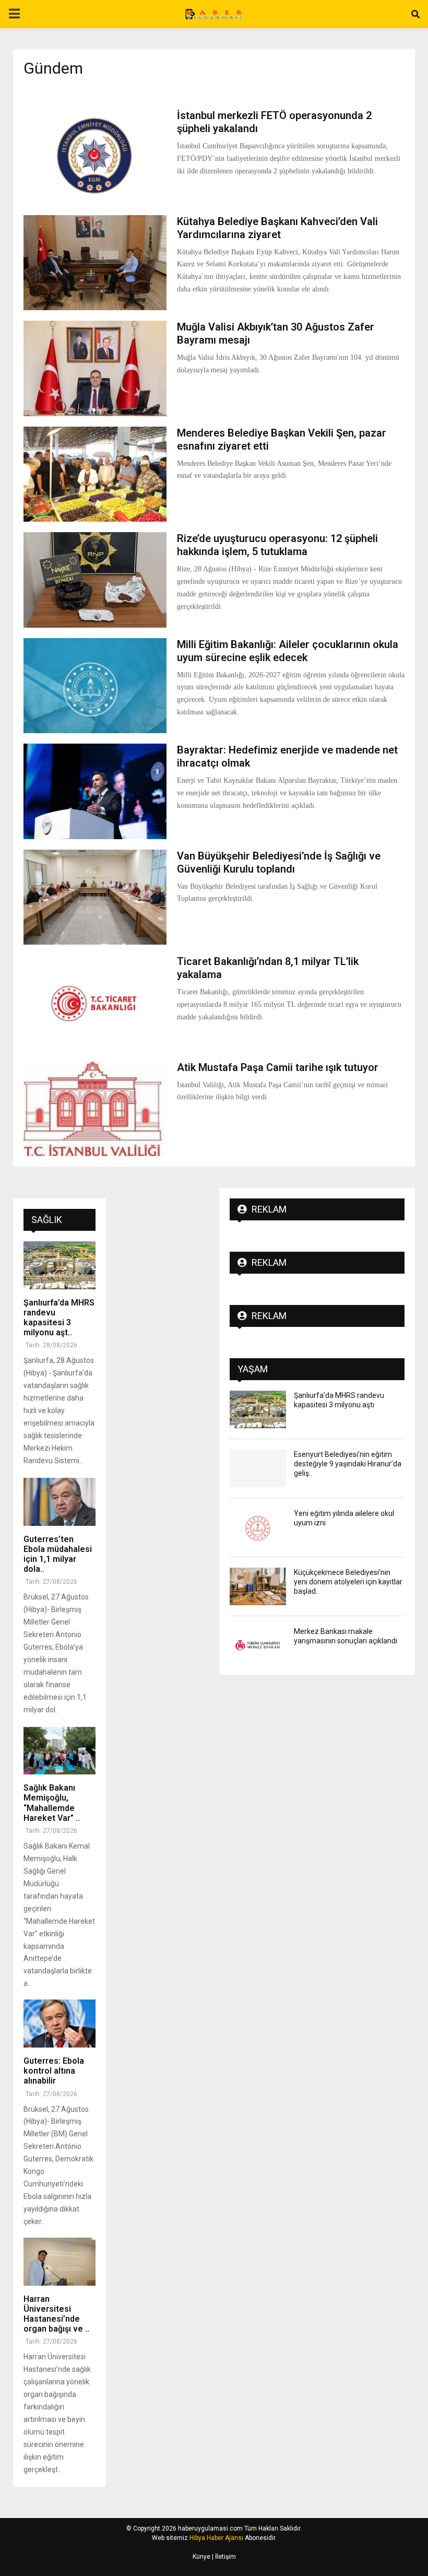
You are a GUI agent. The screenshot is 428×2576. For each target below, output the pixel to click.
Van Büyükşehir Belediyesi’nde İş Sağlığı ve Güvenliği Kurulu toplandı (279, 862)
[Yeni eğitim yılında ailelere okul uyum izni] (258, 1527)
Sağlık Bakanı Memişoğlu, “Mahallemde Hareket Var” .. (52, 1803)
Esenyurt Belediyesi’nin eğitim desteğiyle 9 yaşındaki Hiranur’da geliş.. (348, 1464)
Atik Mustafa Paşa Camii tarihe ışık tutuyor (278, 1067)
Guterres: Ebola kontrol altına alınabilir (54, 2071)
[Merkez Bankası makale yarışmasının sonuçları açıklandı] (258, 1645)
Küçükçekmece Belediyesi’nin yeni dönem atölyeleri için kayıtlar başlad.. (348, 1582)
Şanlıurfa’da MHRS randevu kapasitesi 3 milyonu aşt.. (59, 1318)
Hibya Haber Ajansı (216, 2538)
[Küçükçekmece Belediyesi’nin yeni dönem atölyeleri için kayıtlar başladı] (258, 1586)
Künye (201, 2557)
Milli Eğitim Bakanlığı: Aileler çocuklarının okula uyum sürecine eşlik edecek (288, 651)
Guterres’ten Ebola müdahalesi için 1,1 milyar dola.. (58, 1554)
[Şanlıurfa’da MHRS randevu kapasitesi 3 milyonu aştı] (60, 1265)
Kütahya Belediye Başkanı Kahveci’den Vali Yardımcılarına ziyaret (277, 228)
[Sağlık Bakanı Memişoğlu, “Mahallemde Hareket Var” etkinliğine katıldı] (60, 1751)
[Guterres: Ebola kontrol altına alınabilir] (60, 2024)
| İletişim (223, 2557)
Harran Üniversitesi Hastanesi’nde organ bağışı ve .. (56, 2314)
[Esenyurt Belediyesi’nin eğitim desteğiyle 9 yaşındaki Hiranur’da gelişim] (258, 1468)
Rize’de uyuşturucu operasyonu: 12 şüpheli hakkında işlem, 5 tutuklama (277, 545)
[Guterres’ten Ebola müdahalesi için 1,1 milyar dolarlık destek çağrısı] (60, 1502)
